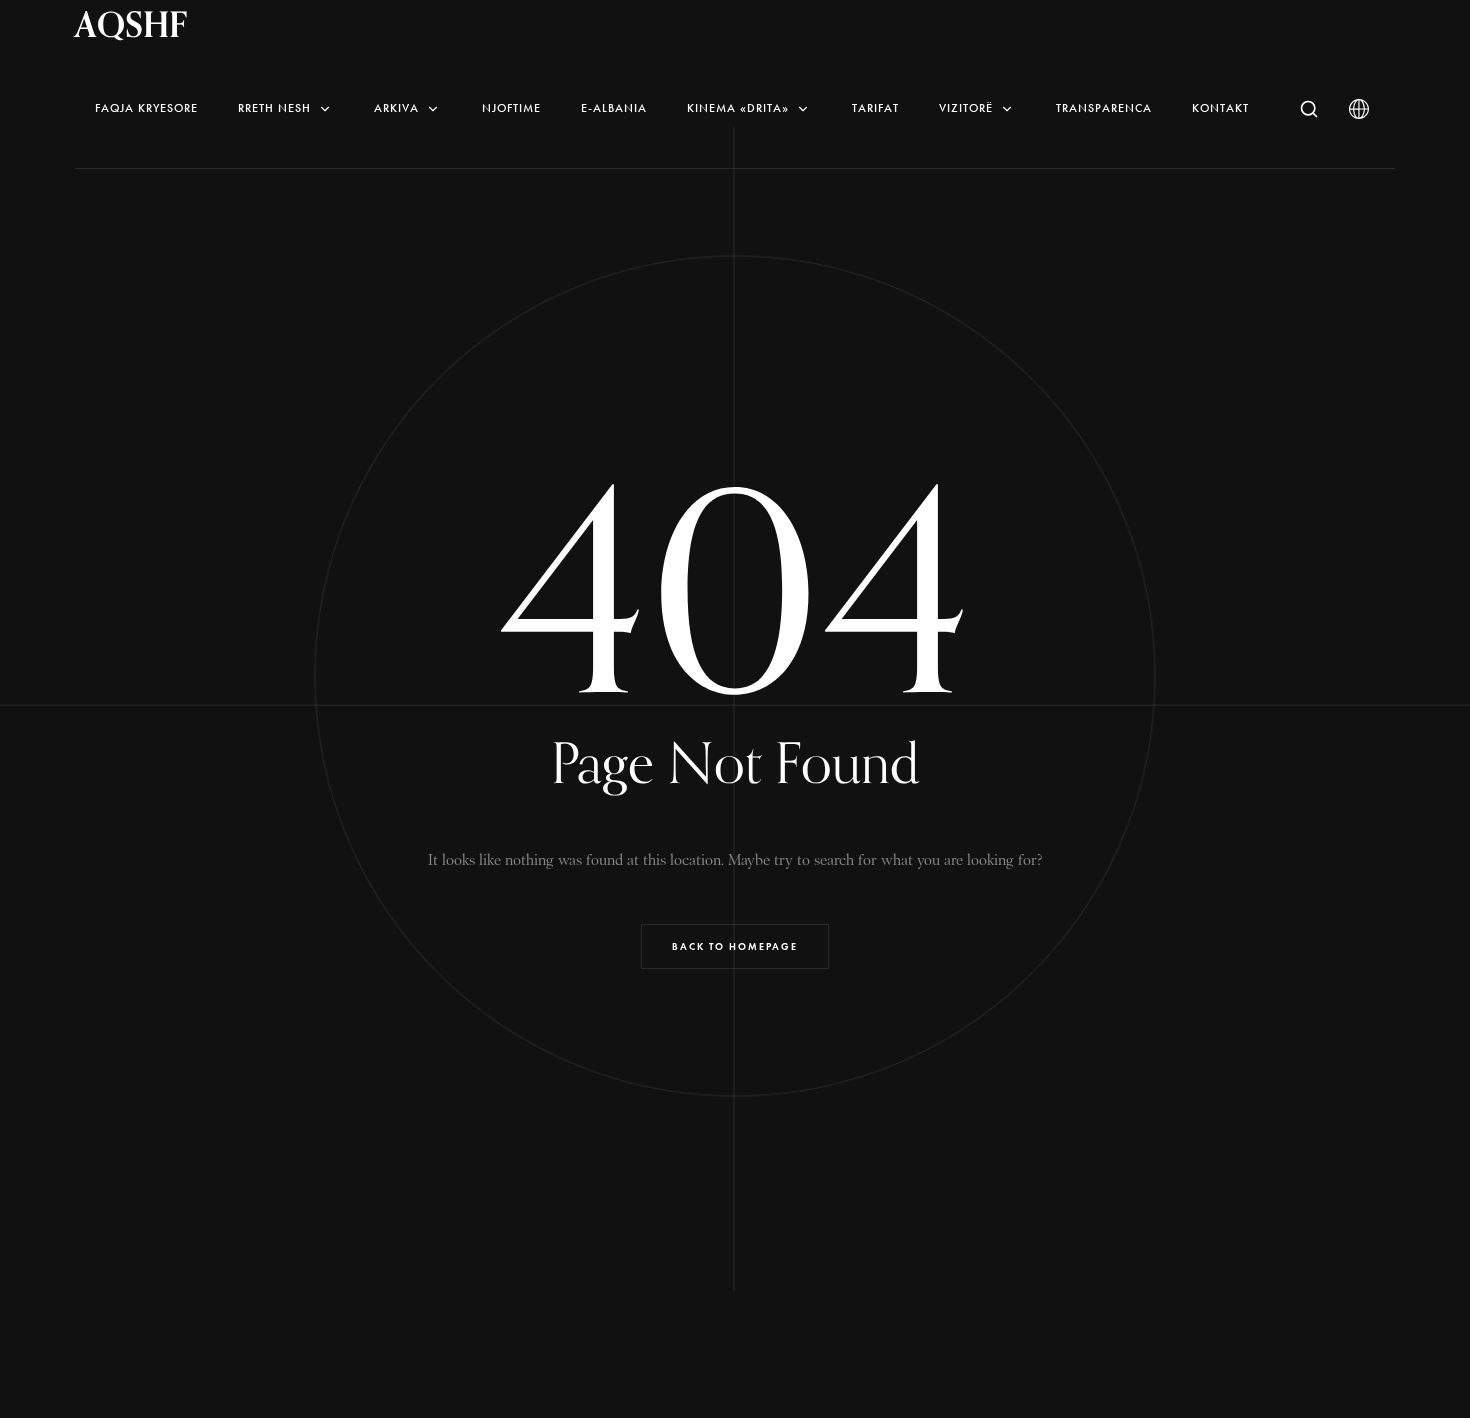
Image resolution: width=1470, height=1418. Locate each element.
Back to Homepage (735, 946)
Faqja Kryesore (146, 108)
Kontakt (1220, 108)
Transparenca (1104, 108)
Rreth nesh (274, 108)
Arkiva (396, 108)
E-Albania (614, 108)
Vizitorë (966, 108)
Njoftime (511, 108)
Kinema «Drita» (738, 108)
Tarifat (875, 108)
